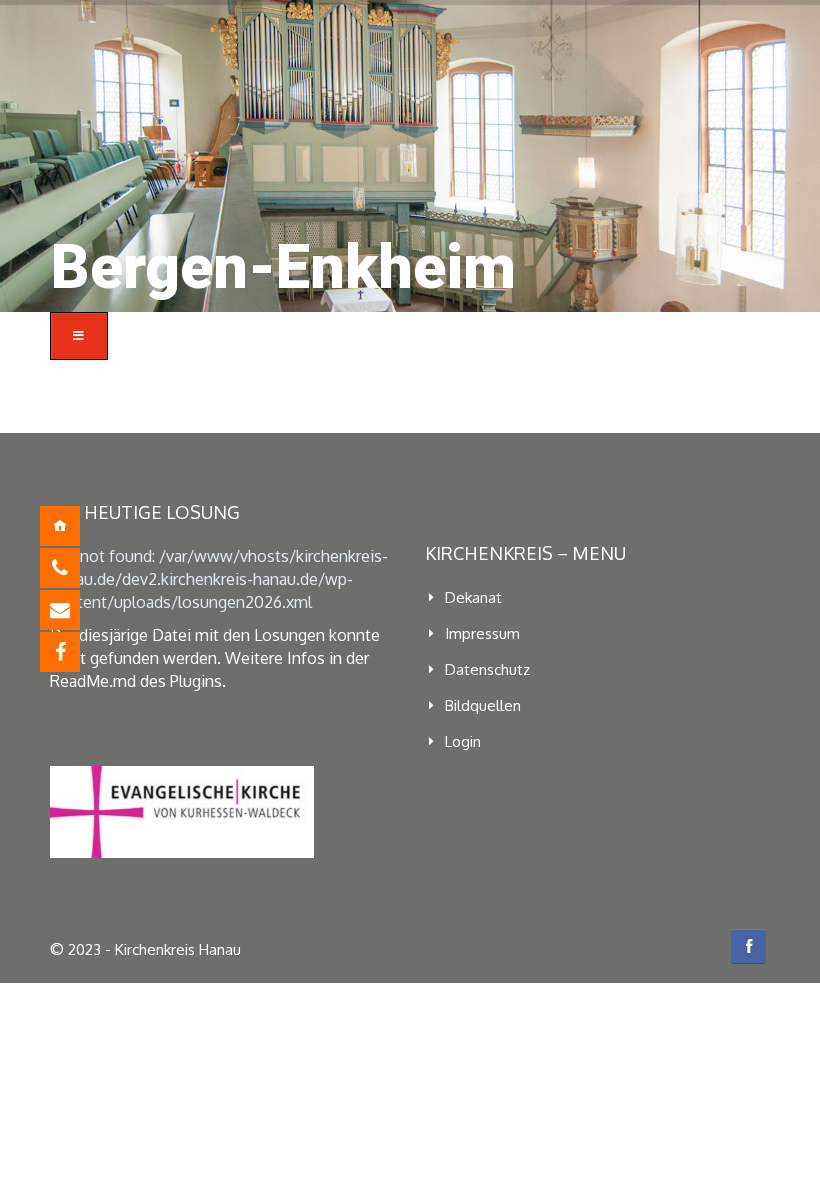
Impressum (482, 633)
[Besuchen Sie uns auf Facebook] (75, 652)
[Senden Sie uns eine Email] (75, 610)
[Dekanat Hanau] (75, 526)
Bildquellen (483, 705)
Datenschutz (487, 669)
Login (463, 741)
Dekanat (473, 597)
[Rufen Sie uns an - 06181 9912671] (75, 568)
